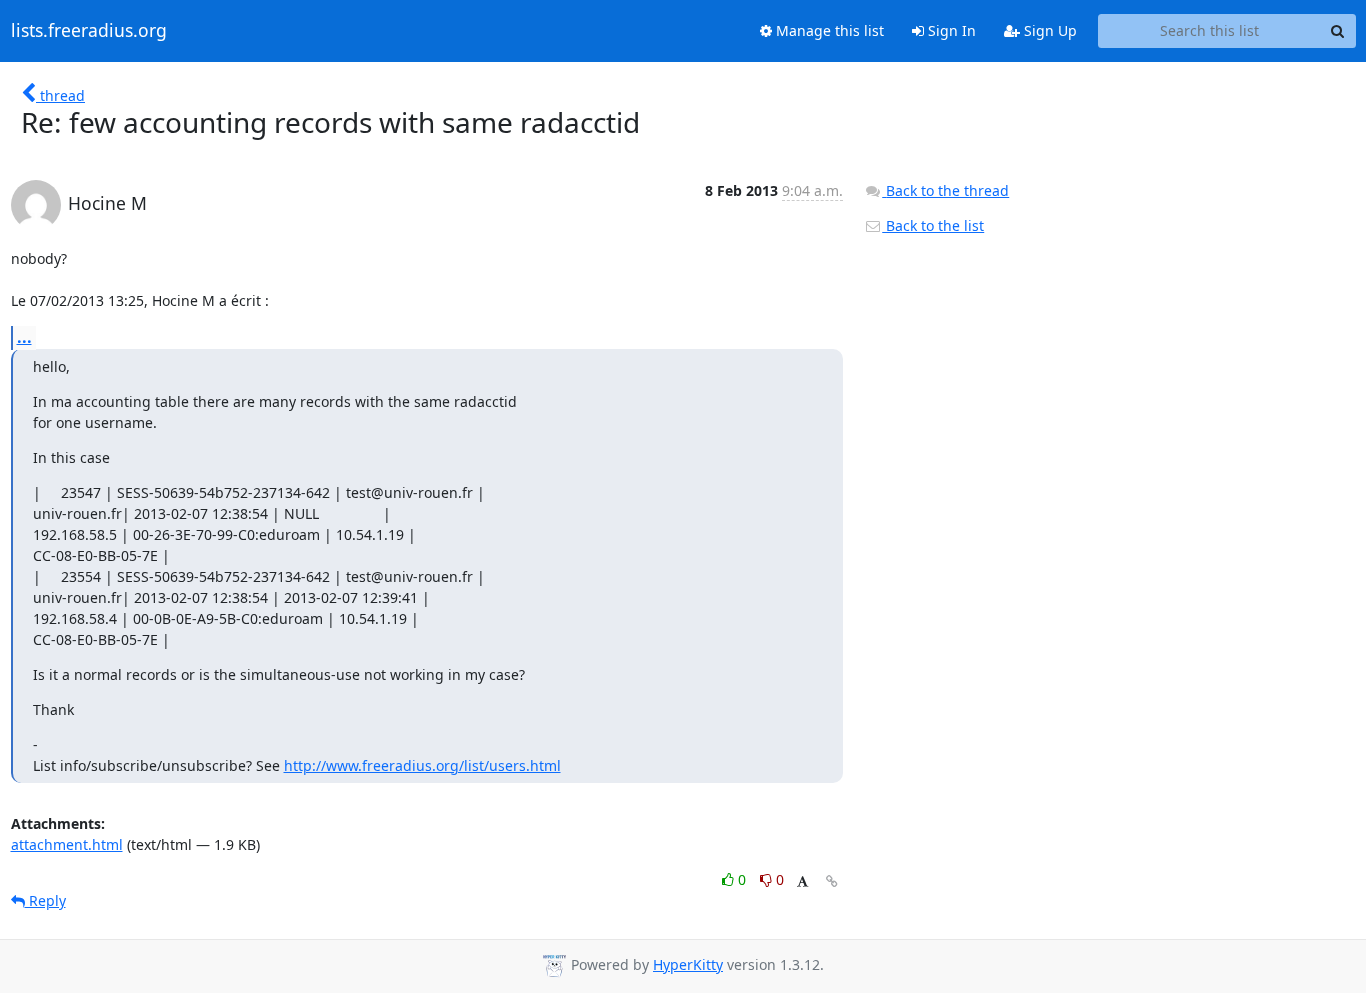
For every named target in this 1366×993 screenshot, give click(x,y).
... (24, 337)
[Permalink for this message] (832, 881)
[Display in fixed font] (802, 882)
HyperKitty (688, 964)
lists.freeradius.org (89, 31)
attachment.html (67, 844)
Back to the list (933, 225)
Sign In (950, 30)
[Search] (1338, 31)
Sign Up (1048, 30)
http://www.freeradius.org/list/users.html (422, 765)
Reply (45, 900)
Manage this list (828, 30)
